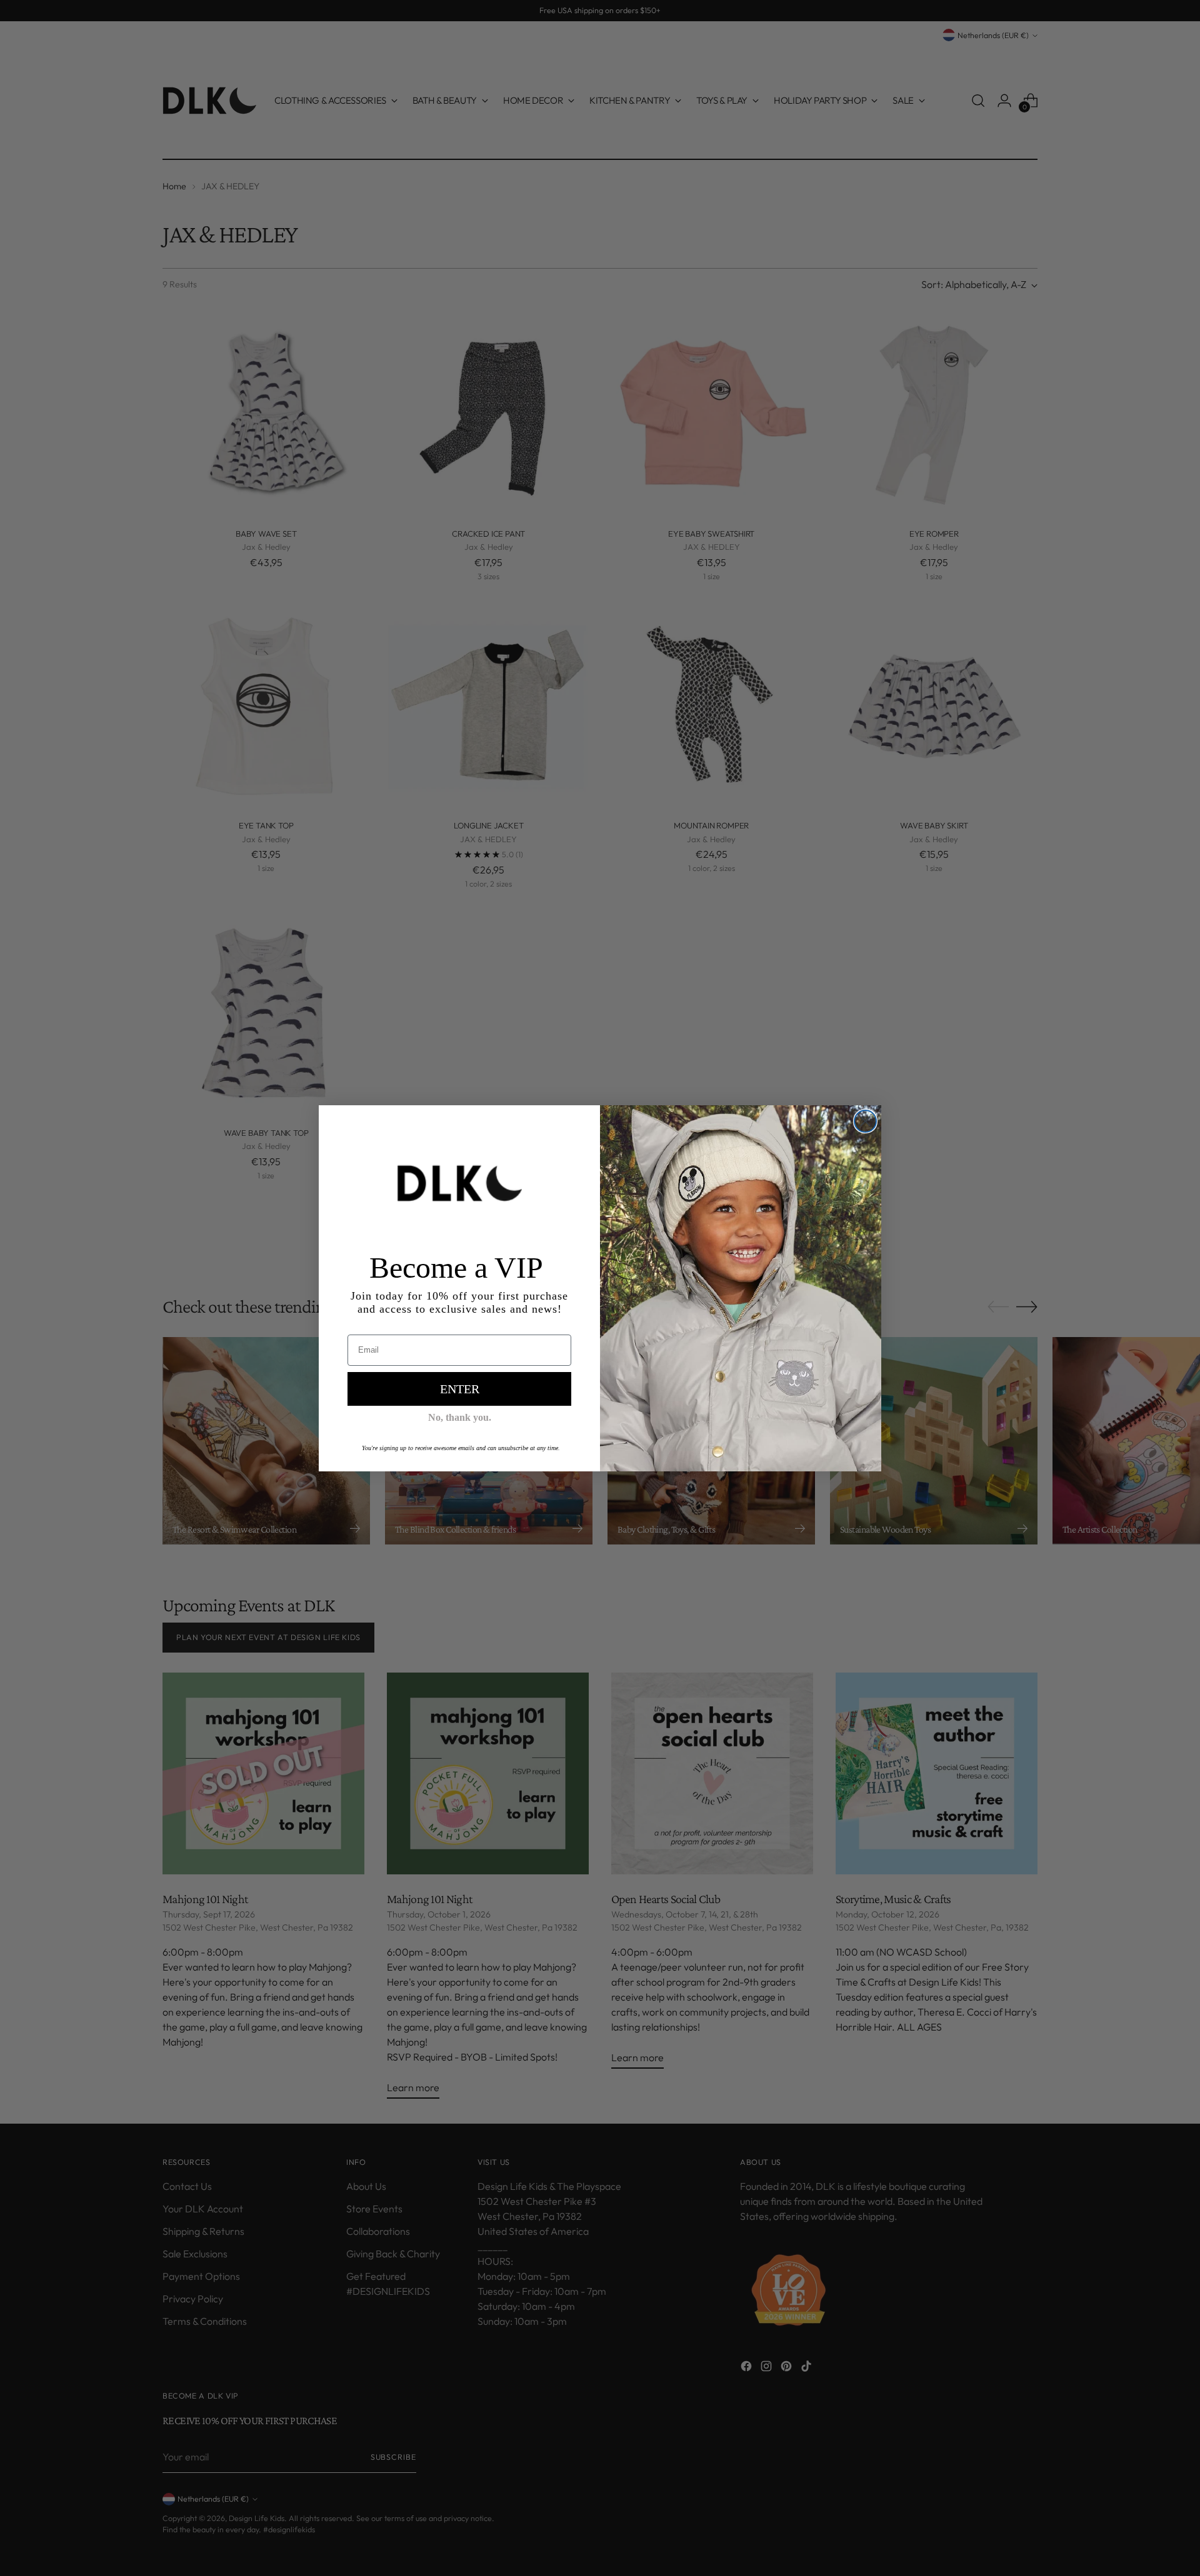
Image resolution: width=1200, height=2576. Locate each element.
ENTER (460, 1389)
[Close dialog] (865, 1121)
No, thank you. (460, 1417)
